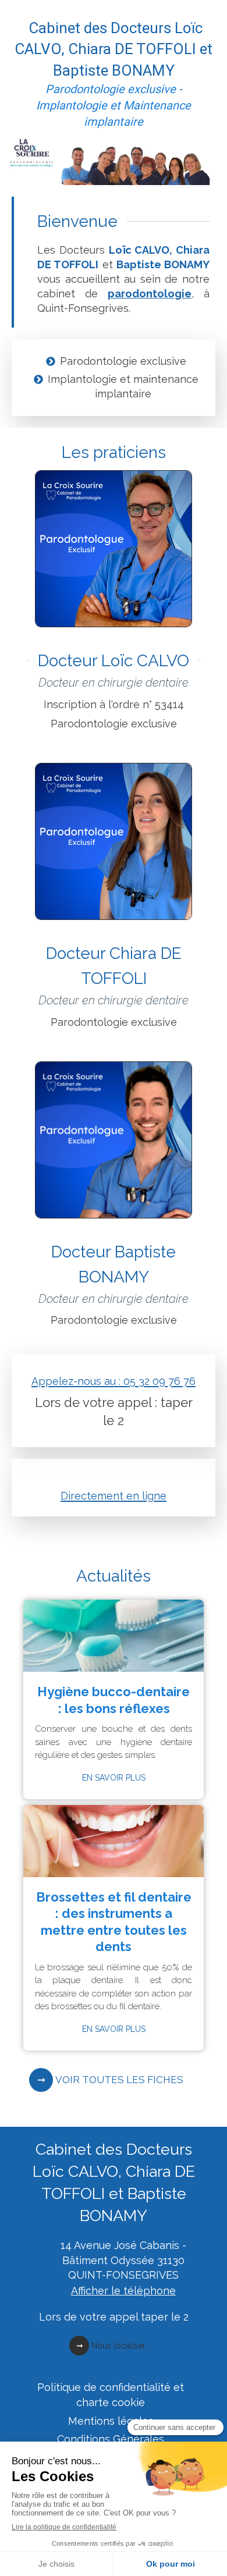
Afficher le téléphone (123, 2291)
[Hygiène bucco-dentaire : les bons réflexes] (114, 1636)
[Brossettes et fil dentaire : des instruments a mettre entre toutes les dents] (114, 1841)
